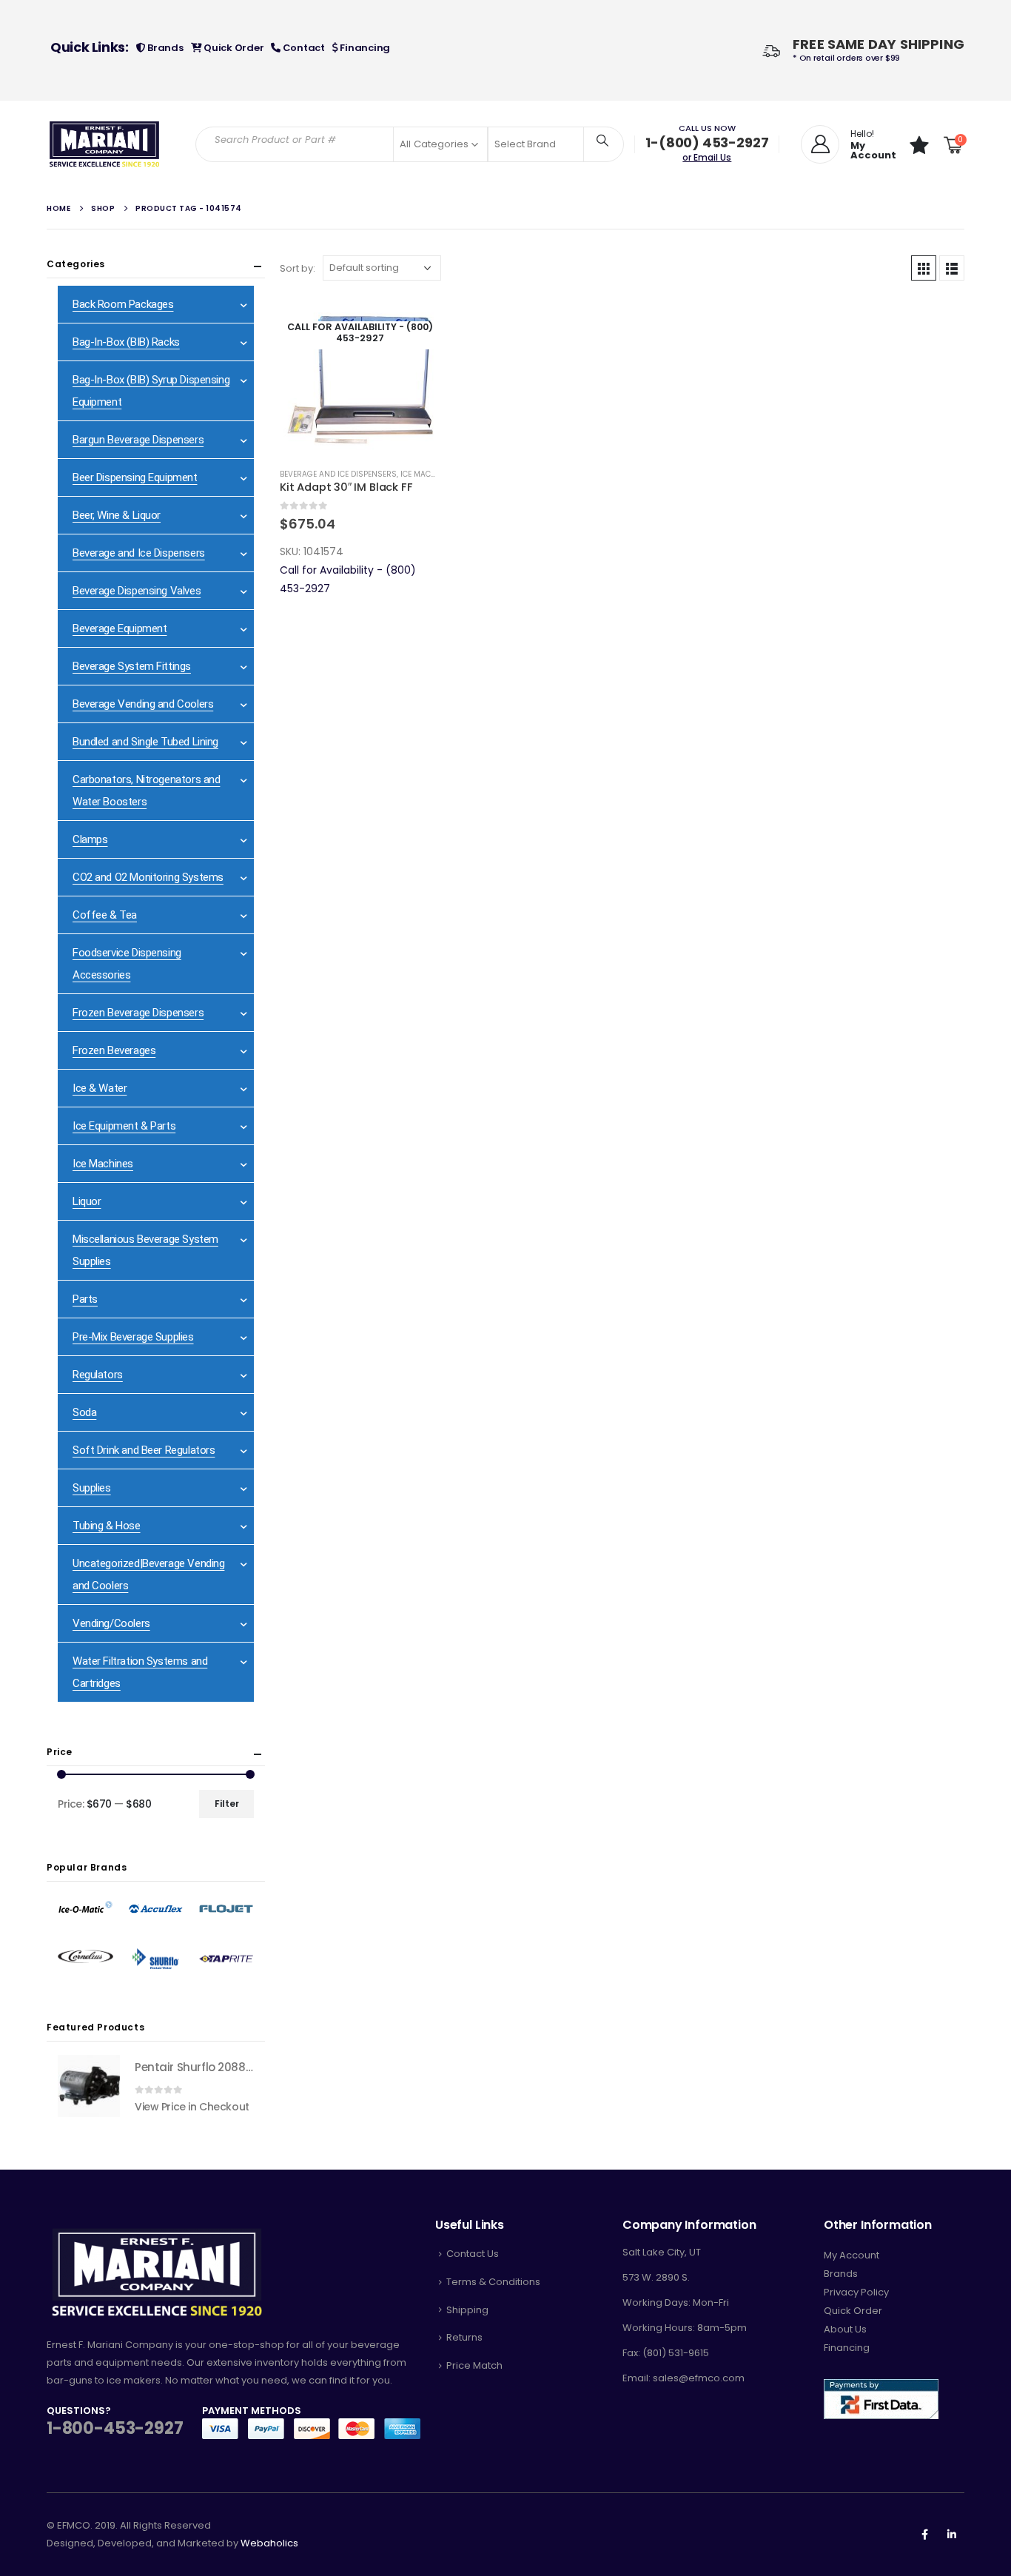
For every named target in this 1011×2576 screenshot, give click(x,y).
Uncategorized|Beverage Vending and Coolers (148, 1574)
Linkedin (952, 2535)
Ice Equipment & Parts (124, 1126)
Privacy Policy (856, 2292)
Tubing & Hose (107, 1526)
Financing (364, 48)
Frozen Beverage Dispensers (138, 1013)
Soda (84, 1412)
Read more (415, 320)
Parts (85, 1299)
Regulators (98, 1375)
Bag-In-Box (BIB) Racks (126, 342)
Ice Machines (103, 1164)
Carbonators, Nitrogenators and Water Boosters (146, 791)
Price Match (474, 2365)
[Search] (602, 140)
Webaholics (269, 2543)
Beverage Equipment (120, 628)
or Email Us (707, 157)
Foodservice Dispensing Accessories (127, 964)
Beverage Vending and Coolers (143, 704)
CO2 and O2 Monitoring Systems (148, 877)
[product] (89, 2086)
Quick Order (232, 48)
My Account (852, 2255)
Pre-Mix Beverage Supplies (133, 1337)
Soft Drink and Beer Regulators (144, 1450)
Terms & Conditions (493, 2282)
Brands (164, 48)
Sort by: (298, 268)
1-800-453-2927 (115, 2428)
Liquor (87, 1201)
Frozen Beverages (114, 1050)
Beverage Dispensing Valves (137, 591)
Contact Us (473, 2254)
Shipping (467, 2310)
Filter (227, 1804)
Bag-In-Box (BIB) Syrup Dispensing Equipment (151, 391)
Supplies (92, 1488)
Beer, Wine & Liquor (117, 515)
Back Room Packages (123, 304)
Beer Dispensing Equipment (135, 477)
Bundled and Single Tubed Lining (145, 742)
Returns (464, 2337)
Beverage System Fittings (132, 666)
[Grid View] (924, 268)
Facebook (924, 2535)
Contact (303, 48)
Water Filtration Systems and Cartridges (140, 1672)
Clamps (90, 839)
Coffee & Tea (105, 915)
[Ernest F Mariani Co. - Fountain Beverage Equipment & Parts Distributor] (105, 144)
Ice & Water (100, 1088)
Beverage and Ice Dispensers (338, 474)
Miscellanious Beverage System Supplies (145, 1250)
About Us (845, 2329)
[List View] (952, 268)
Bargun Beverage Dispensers (138, 440)
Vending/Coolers (111, 1623)
